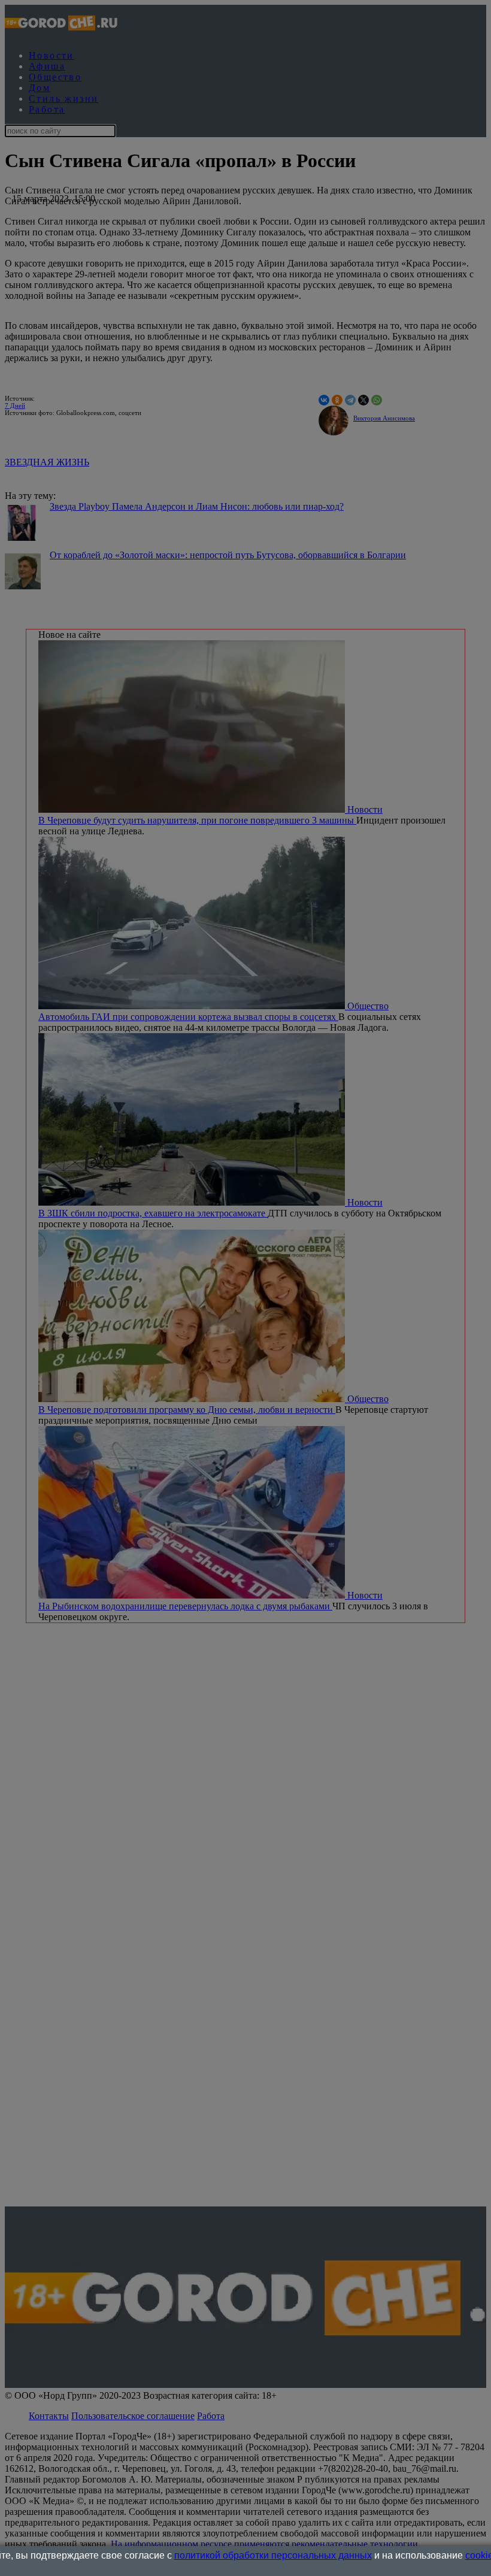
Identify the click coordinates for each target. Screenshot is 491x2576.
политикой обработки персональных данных (273, 2555)
